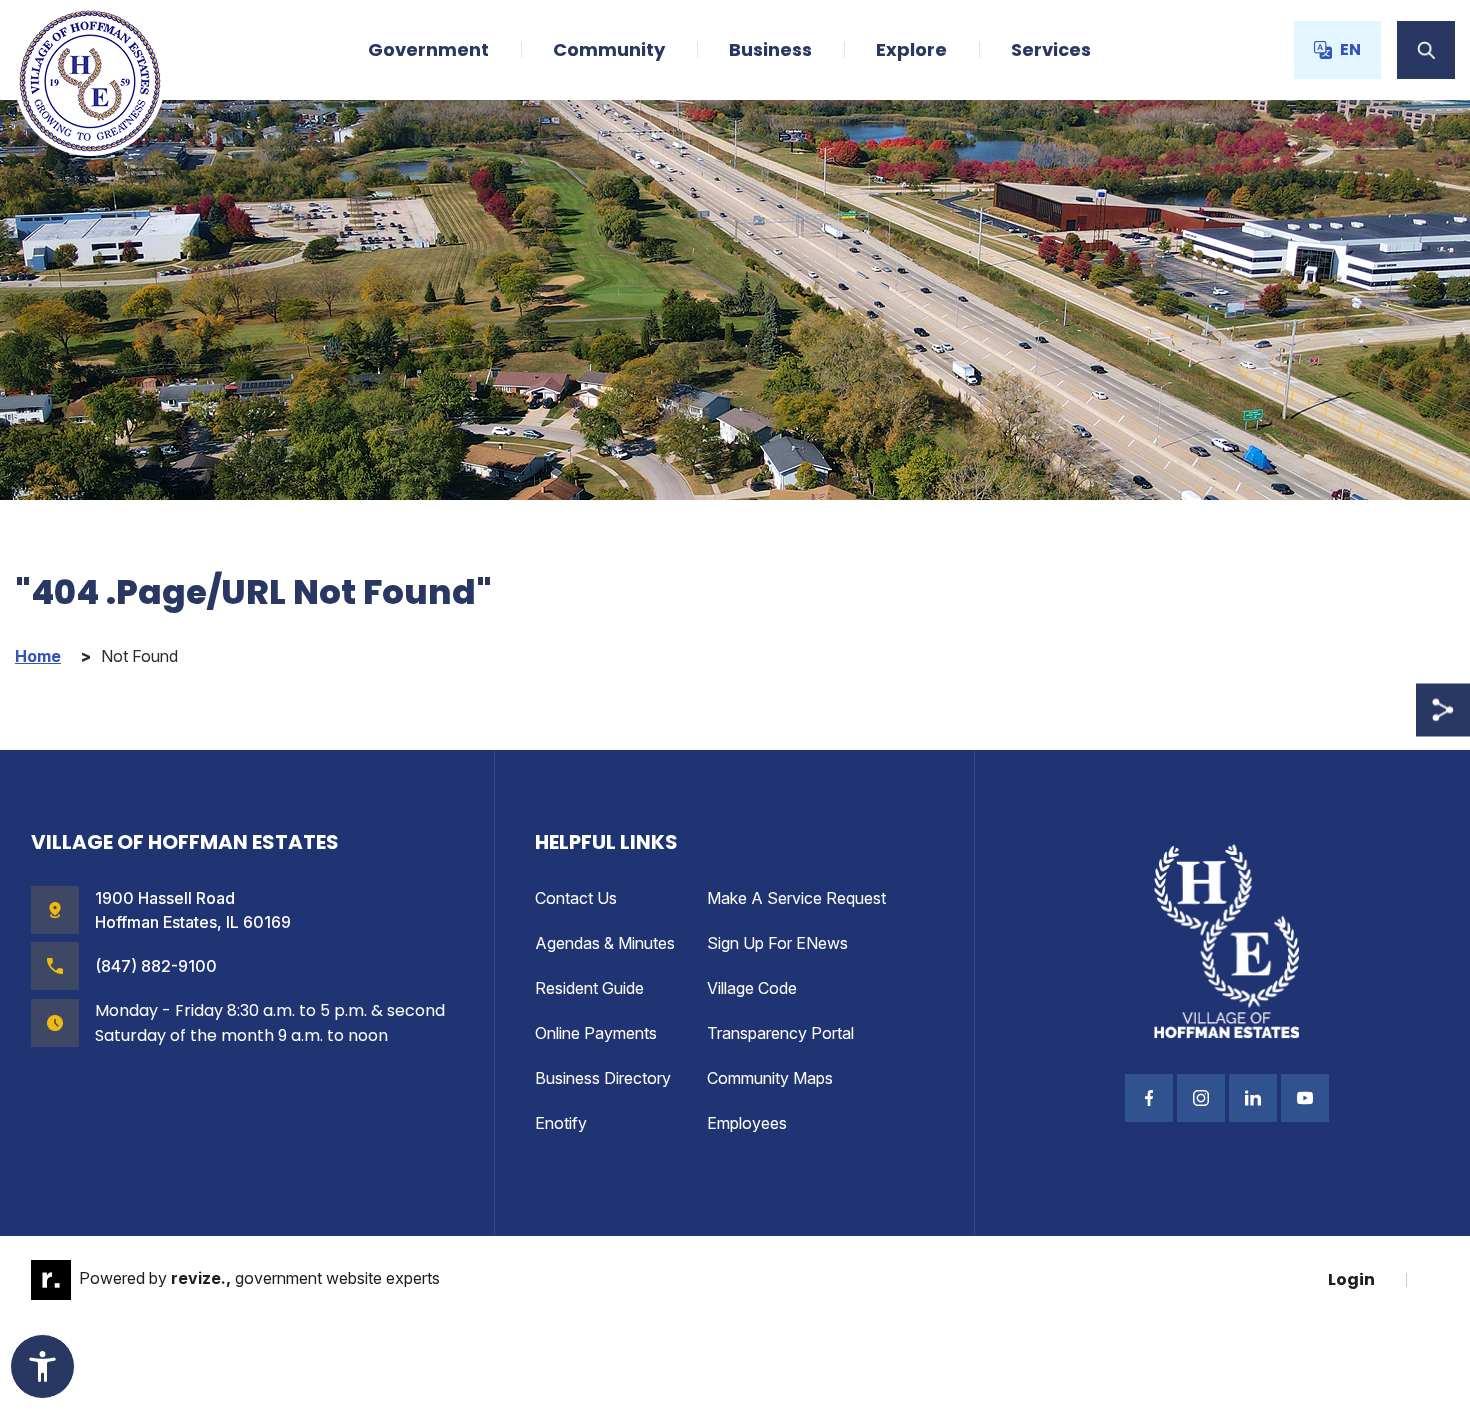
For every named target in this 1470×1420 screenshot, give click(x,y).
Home (38, 656)
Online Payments (596, 1033)
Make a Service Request (796, 898)
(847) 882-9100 (156, 966)
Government (428, 49)
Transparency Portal (780, 1033)
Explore (911, 49)
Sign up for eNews (777, 943)
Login (1351, 1279)
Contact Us (576, 898)
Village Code (752, 988)
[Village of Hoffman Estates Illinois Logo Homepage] (90, 81)
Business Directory (603, 1078)
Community (609, 49)
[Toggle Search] (1426, 50)
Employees (747, 1123)
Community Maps (770, 1078)
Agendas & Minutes (605, 943)
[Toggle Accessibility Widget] (42, 1366)
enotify (561, 1123)
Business (770, 49)
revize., (201, 1278)
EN (1350, 49)
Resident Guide (589, 988)
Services (1051, 49)
